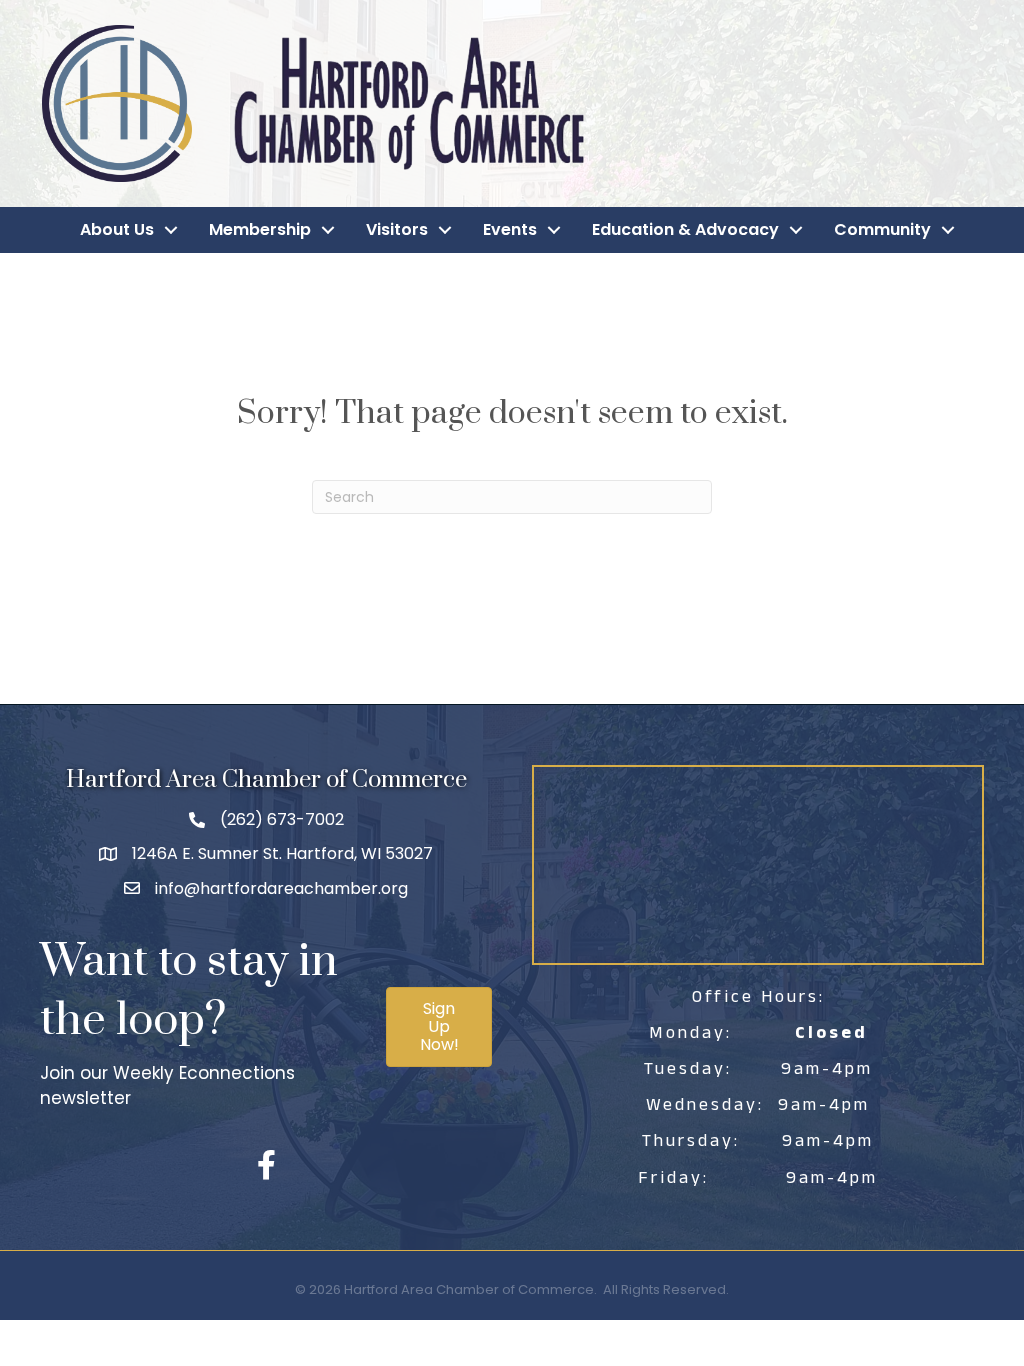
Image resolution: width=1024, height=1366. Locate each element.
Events (510, 229)
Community (882, 229)
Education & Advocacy (685, 229)
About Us (117, 229)
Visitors (397, 229)
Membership (260, 229)
